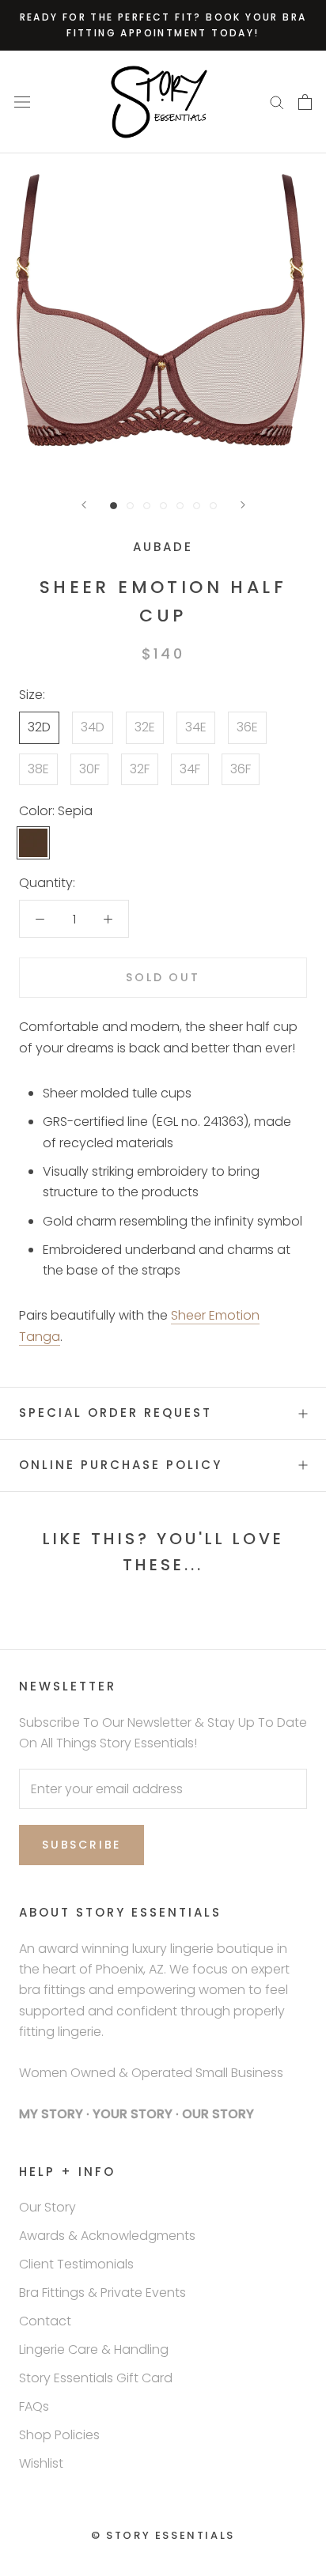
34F (190, 769)
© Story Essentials (163, 2535)
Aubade (163, 547)
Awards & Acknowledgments (107, 2236)
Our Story (47, 2207)
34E (196, 727)
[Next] (243, 505)
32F (140, 769)
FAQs (34, 2406)
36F (241, 769)
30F (89, 769)
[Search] (277, 102)
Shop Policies (59, 2435)
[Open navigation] (22, 102)
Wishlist (41, 2463)
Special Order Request (116, 1413)
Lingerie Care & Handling (94, 2349)
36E (247, 727)
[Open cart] (305, 102)
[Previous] (84, 505)
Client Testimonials (76, 2264)
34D (93, 727)
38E (38, 769)
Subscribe (81, 1845)
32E (145, 727)
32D (39, 727)
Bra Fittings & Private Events (102, 2293)
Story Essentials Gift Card (96, 2378)
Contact (45, 2321)
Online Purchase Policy (121, 1465)
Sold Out (163, 977)
